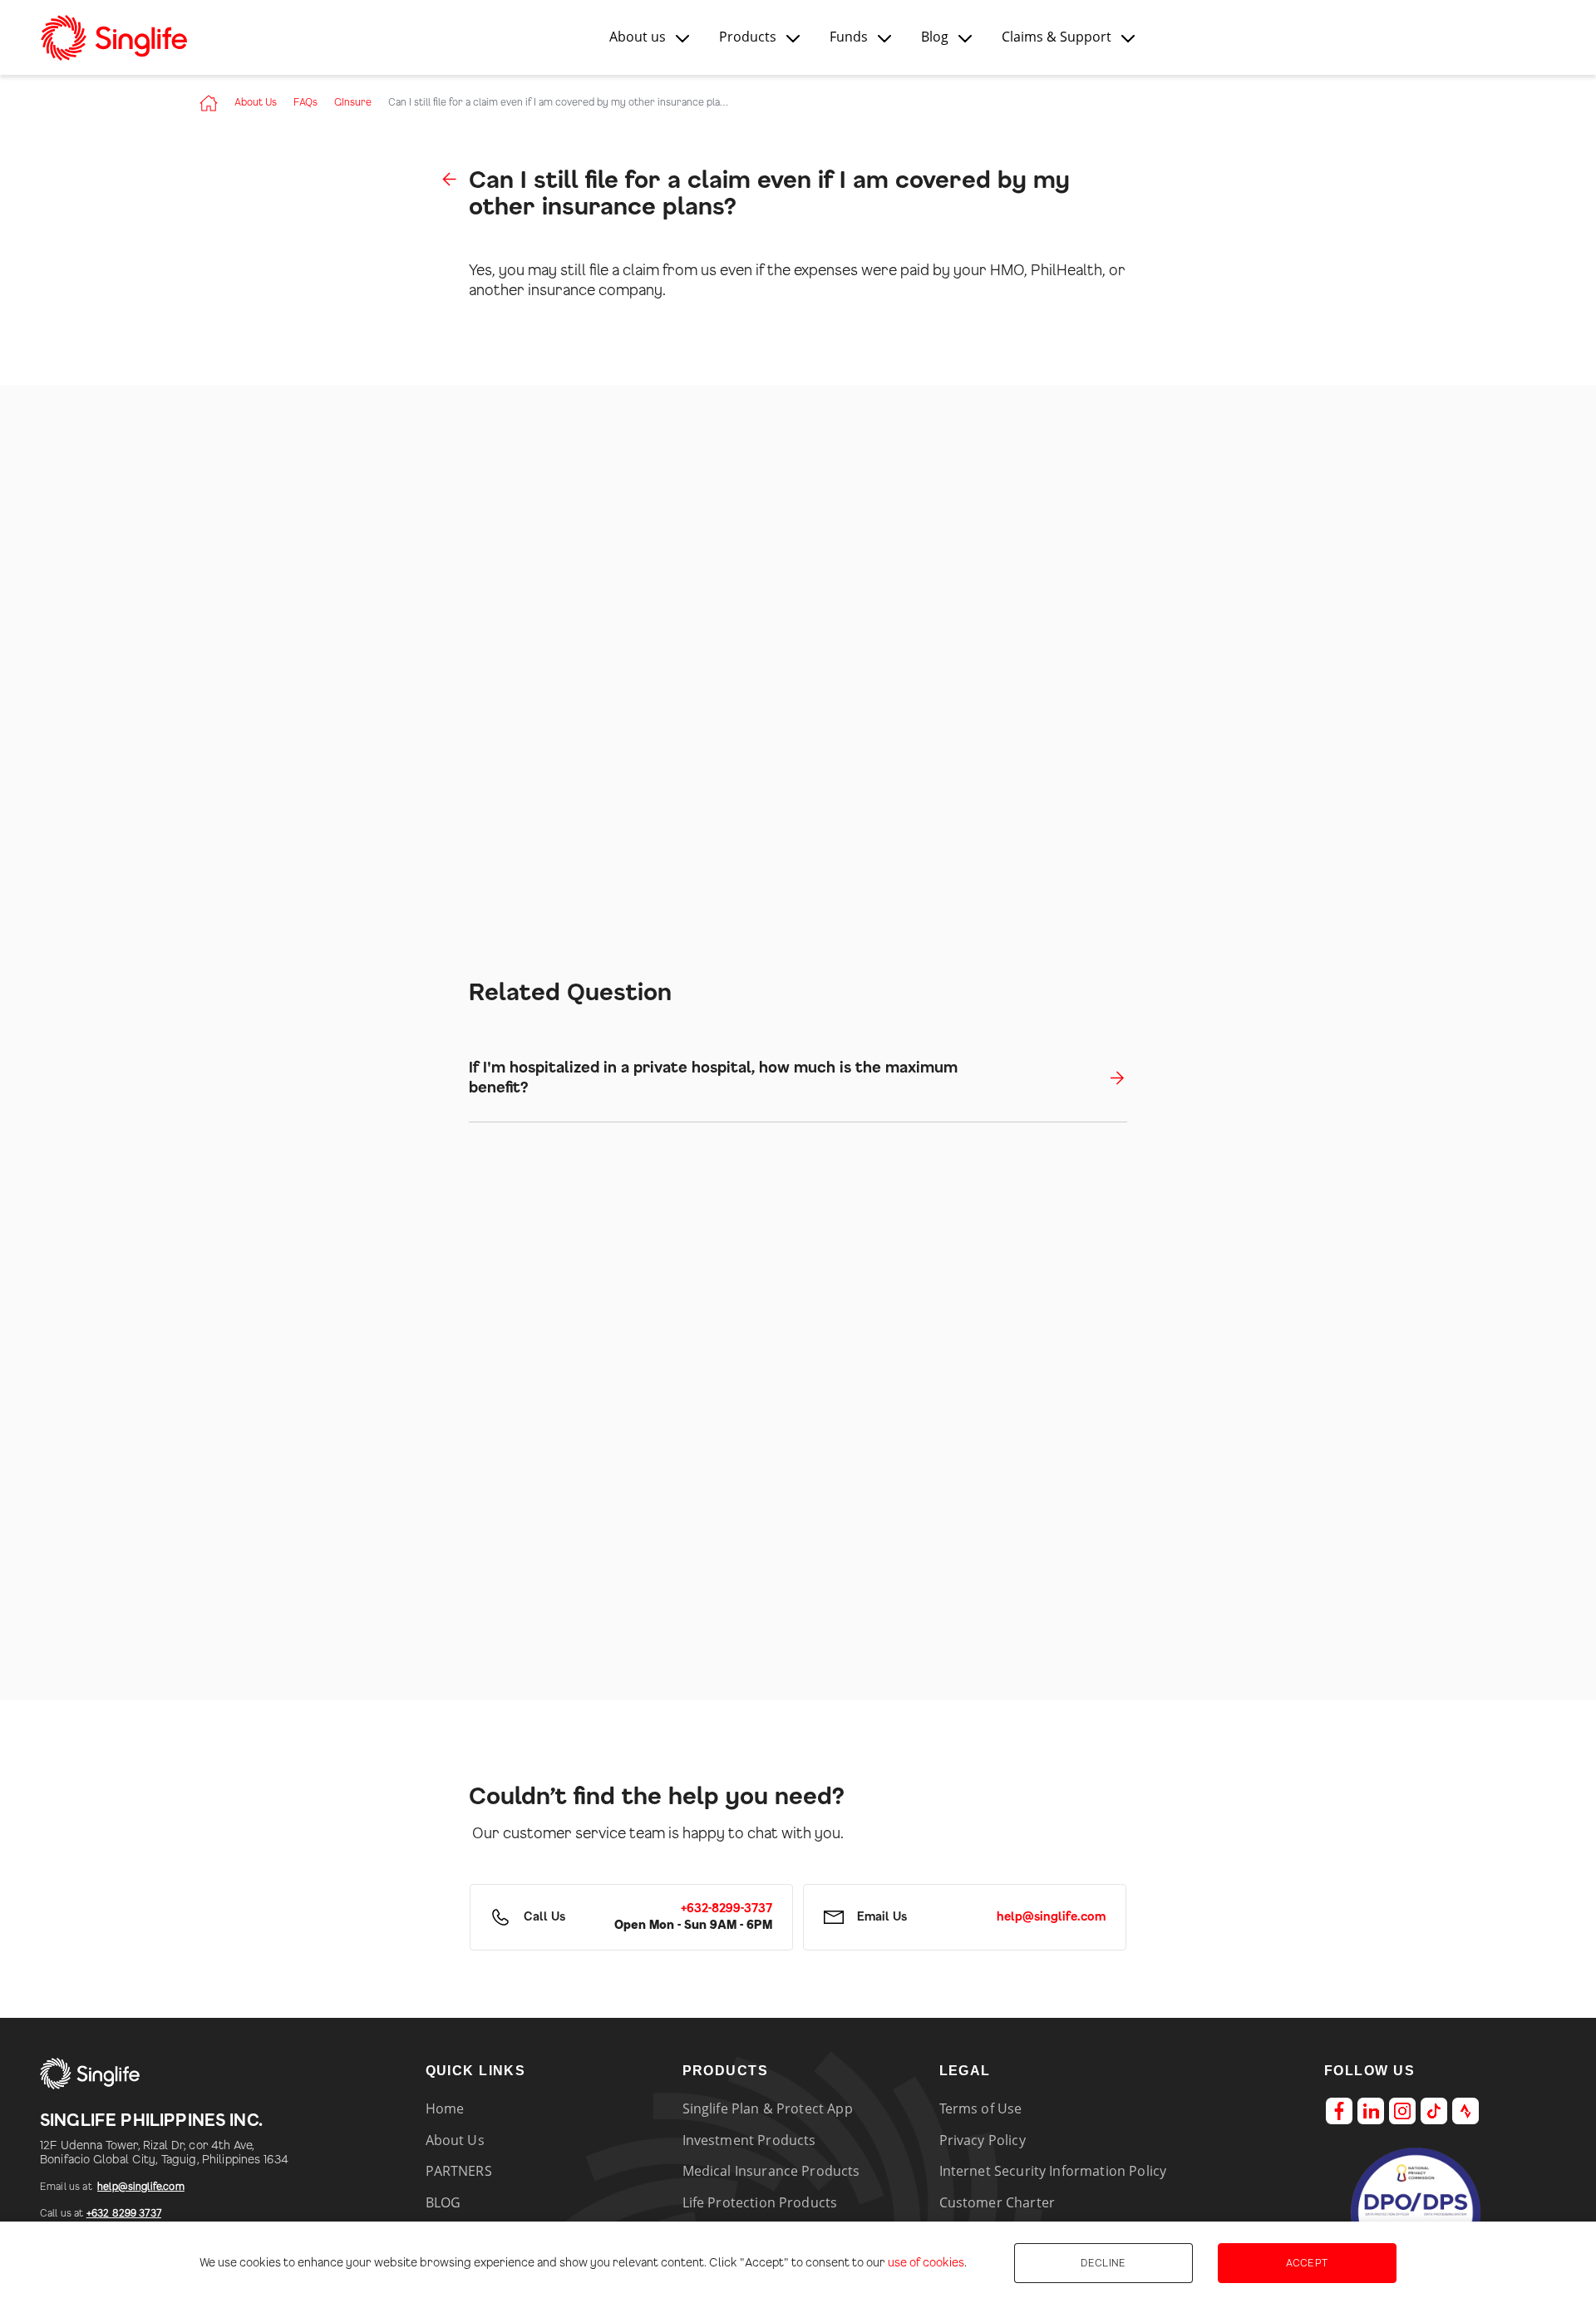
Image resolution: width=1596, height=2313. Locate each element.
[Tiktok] (1434, 2111)
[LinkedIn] (1371, 2111)
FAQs (305, 102)
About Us (256, 102)
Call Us (544, 1917)
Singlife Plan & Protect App (768, 2108)
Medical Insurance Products (771, 2171)
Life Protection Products (760, 2202)
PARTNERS (459, 2171)
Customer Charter (997, 2202)
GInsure (353, 102)
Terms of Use (981, 2108)
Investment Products (749, 2140)
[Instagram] (1402, 2111)
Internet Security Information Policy (1053, 2171)
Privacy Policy (983, 2140)
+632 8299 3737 (124, 2213)
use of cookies (926, 2263)
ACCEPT (1307, 2263)
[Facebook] (1339, 2111)
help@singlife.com (141, 2187)
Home (445, 2108)
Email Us (882, 1917)
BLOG (443, 2202)
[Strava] (1465, 2111)
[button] (649, 37)
